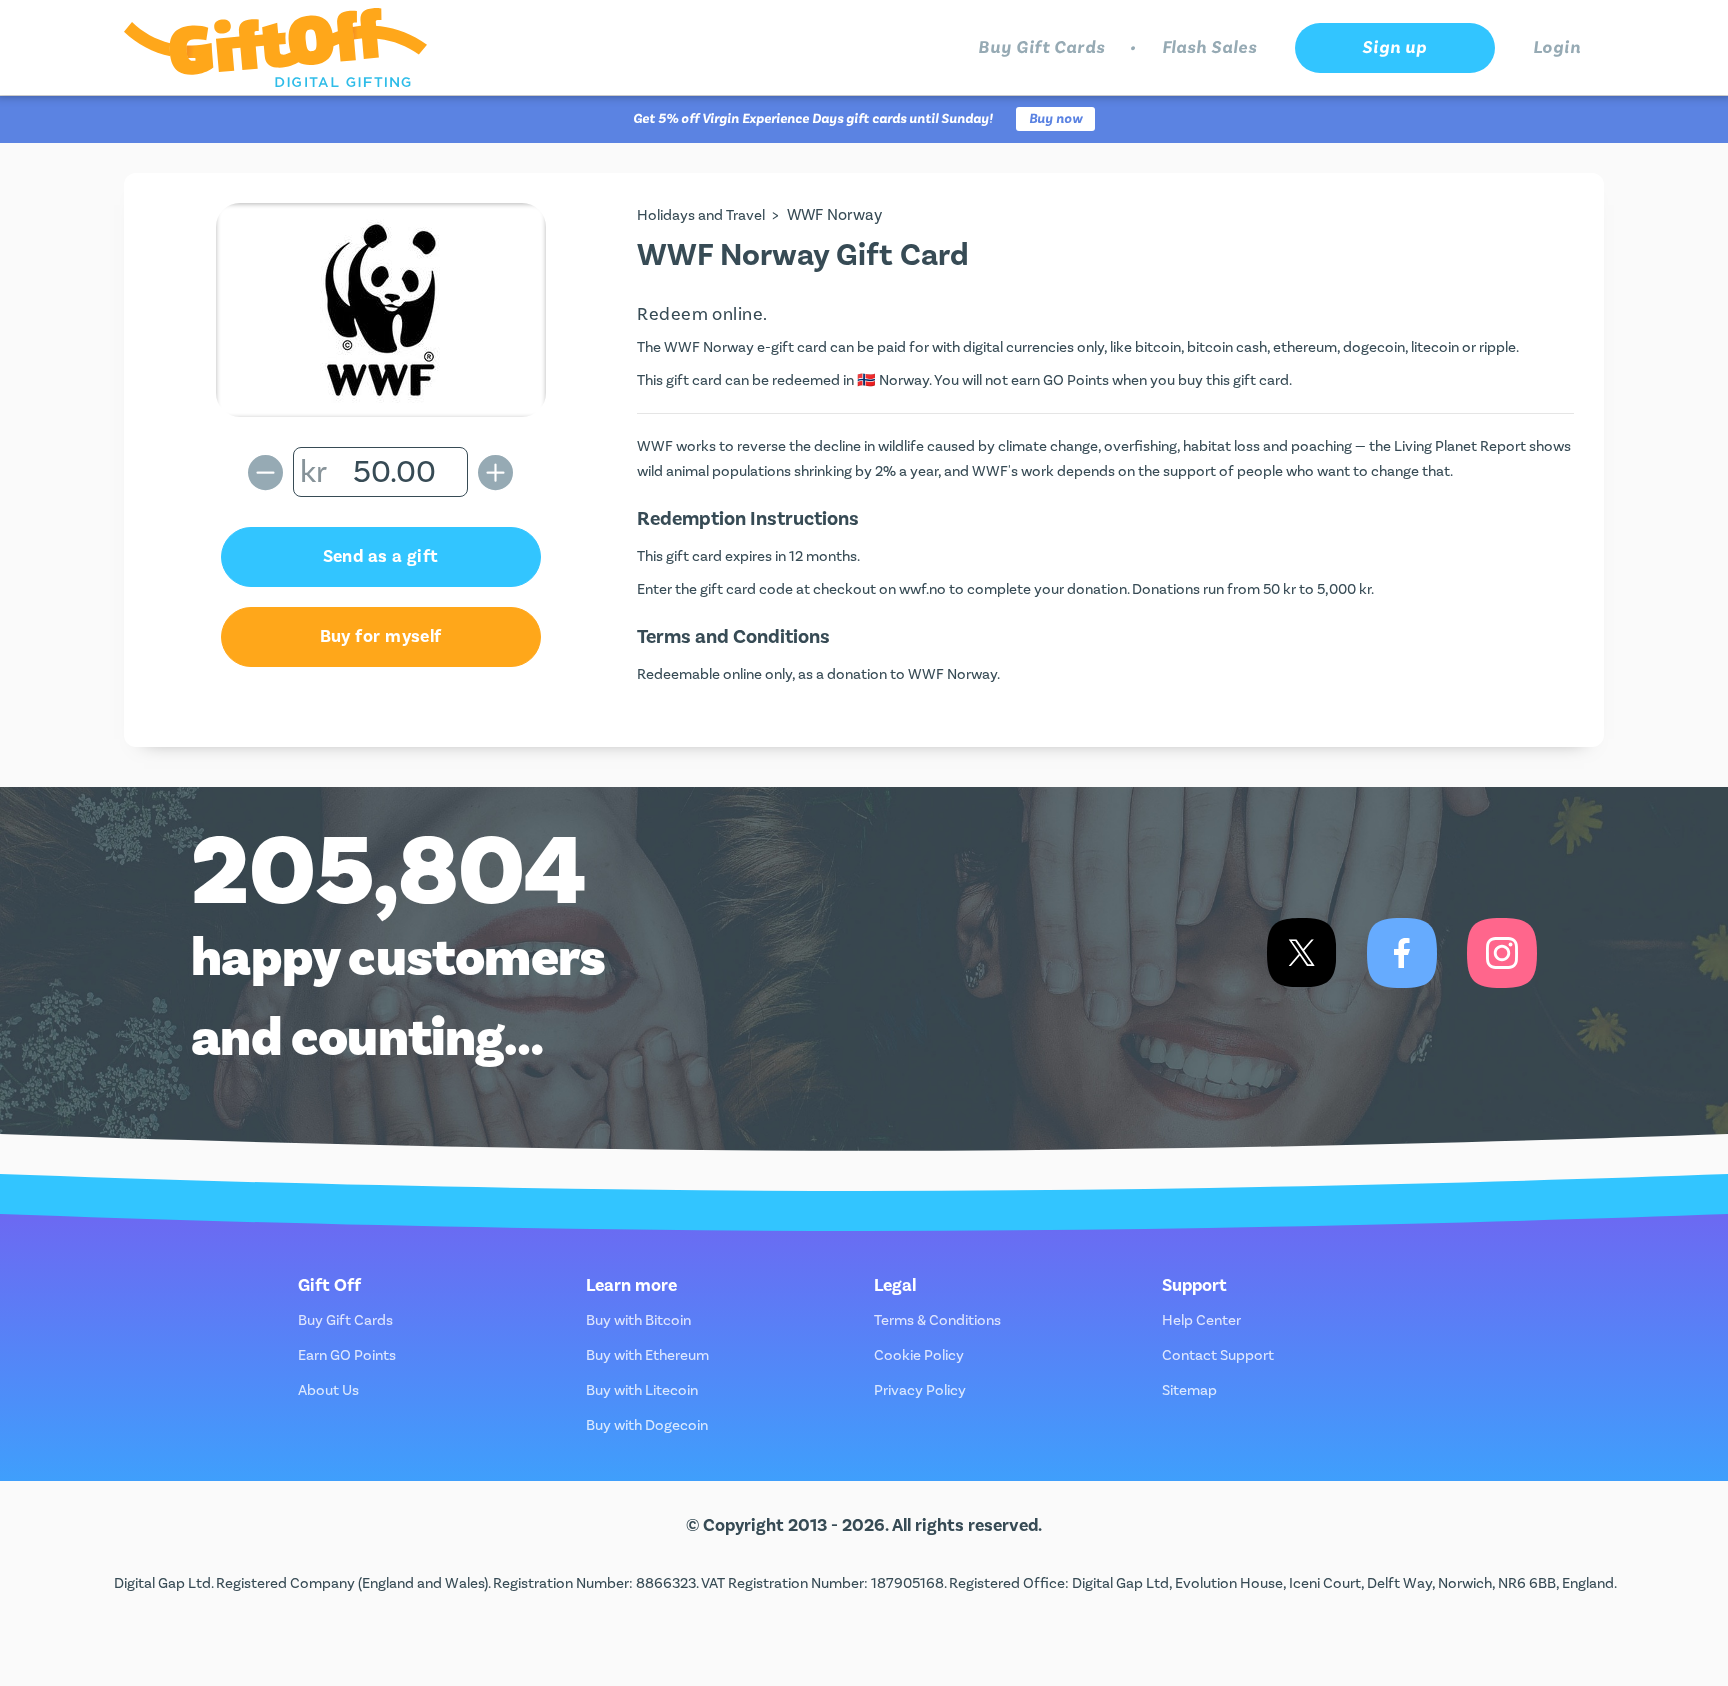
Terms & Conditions (937, 1320)
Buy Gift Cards (1041, 47)
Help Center (1201, 1320)
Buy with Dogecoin (647, 1425)
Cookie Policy (919, 1355)
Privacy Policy (920, 1390)
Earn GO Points (347, 1355)
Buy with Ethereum (647, 1355)
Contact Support (1218, 1355)
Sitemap (1189, 1390)
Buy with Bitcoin (638, 1320)
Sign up (1394, 47)
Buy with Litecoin (642, 1390)
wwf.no (922, 589)
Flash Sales (1209, 47)
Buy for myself (381, 636)
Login (1557, 47)
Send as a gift (381, 556)
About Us (328, 1390)
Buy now (1055, 119)
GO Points (1076, 380)
